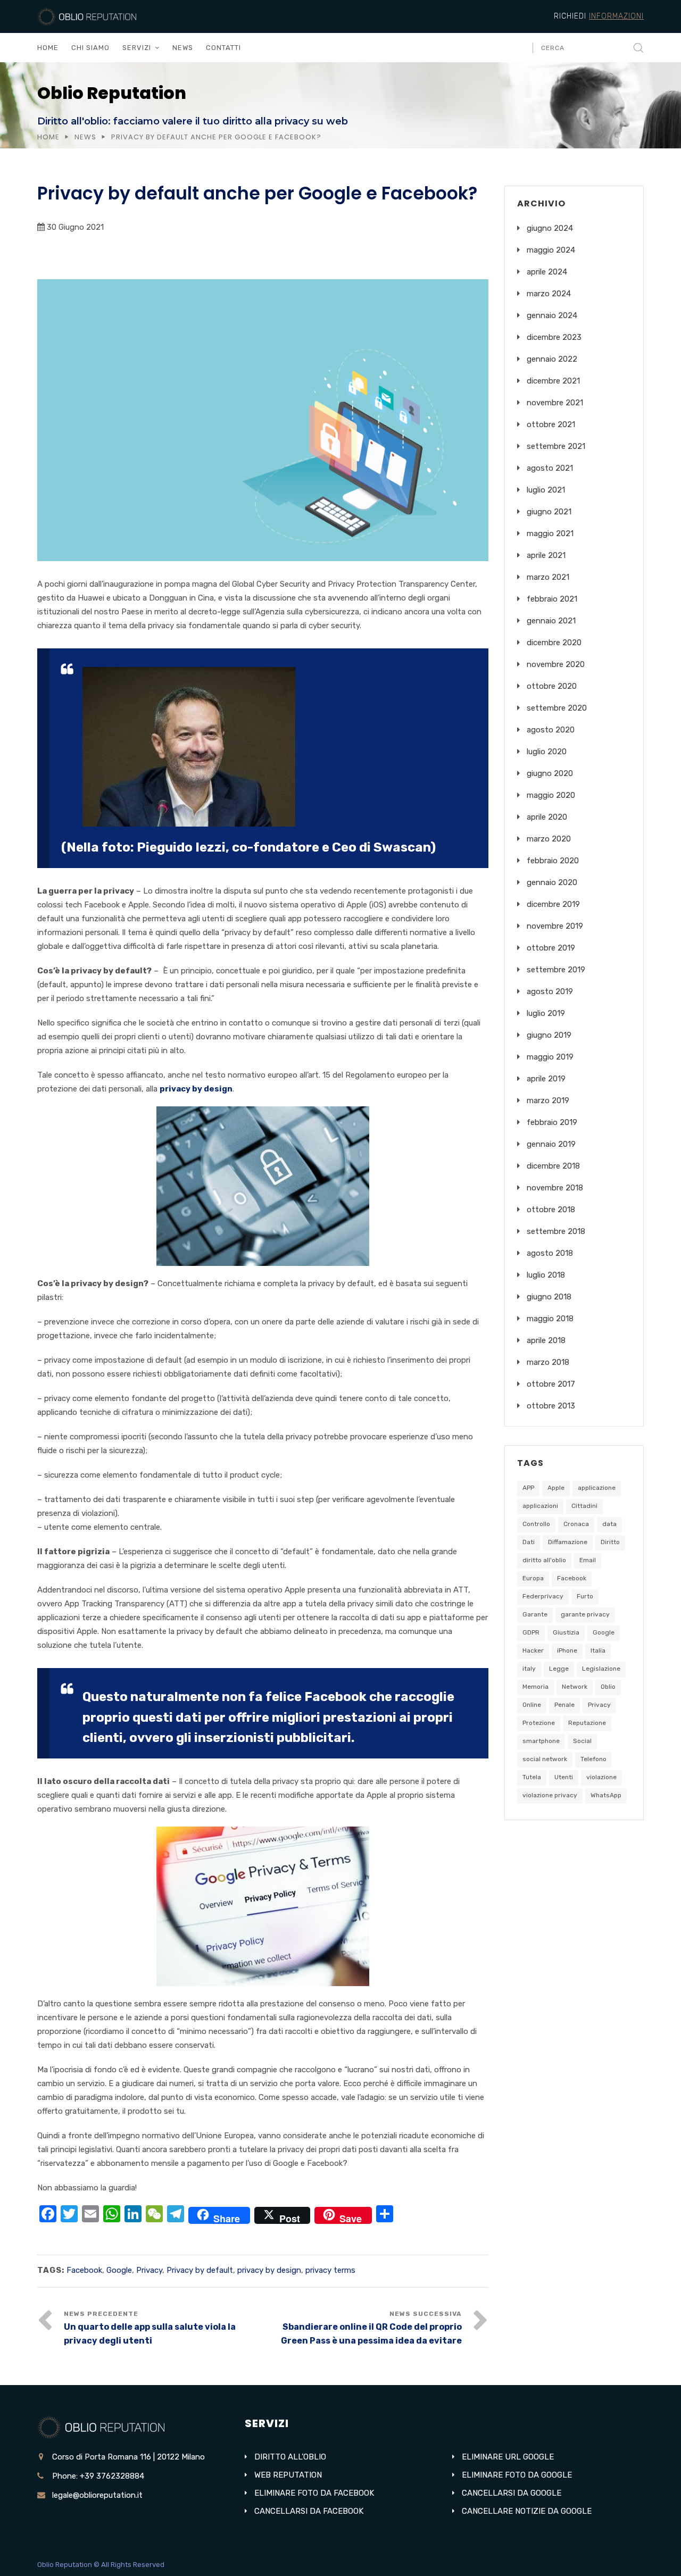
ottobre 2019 (551, 948)
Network (575, 1687)
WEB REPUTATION (288, 2475)
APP (528, 1488)
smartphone (541, 1741)
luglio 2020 (547, 752)
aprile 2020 (547, 817)
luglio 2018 (546, 1275)
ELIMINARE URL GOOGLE (508, 2457)
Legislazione (601, 1669)
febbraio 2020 (553, 861)
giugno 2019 (549, 1035)
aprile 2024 (547, 272)
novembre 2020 (556, 664)
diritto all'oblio (544, 1560)
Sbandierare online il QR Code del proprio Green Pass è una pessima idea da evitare (371, 2334)
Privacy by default (200, 2270)
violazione (601, 1777)
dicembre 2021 (553, 381)
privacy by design (196, 1089)
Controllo (536, 1524)
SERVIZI (137, 48)
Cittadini (584, 1506)
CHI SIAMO (90, 48)
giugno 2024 (550, 228)
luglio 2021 (546, 490)
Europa (533, 1578)
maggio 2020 (551, 795)
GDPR (531, 1632)
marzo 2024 (549, 294)
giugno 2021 (549, 512)
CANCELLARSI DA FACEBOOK (309, 2511)
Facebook (84, 2270)
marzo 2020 (549, 839)
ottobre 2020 (552, 686)
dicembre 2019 (553, 904)
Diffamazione (568, 1542)
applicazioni (540, 1506)
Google (119, 2270)
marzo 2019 (548, 1101)
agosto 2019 (550, 991)
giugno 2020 (550, 773)
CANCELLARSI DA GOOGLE (512, 2493)
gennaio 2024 (552, 315)
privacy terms (330, 2270)
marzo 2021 (548, 577)
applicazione (597, 1488)
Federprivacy (543, 1596)
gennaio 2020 (552, 882)
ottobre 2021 (551, 424)
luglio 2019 (546, 1013)
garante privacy (585, 1614)
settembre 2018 (556, 1231)
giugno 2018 (549, 1297)
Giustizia (566, 1632)
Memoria (535, 1687)
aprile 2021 (546, 555)
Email (588, 1560)
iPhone (567, 1650)
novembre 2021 (555, 403)
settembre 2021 (556, 446)
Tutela (532, 1777)
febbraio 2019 (552, 1122)
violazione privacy (550, 1795)
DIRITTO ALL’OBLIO (290, 2457)
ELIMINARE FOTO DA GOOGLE (517, 2475)
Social (582, 1741)
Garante (535, 1614)
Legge (559, 1669)
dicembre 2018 (553, 1166)
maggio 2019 (550, 1057)
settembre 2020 (557, 708)
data (609, 1524)
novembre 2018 (555, 1188)
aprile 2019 (546, 1079)
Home (48, 137)
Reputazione (587, 1723)
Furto (585, 1596)
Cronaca (576, 1524)
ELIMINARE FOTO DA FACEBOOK (314, 2493)
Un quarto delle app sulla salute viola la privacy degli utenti (150, 2334)
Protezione (539, 1723)
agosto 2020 (551, 730)
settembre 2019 (556, 970)
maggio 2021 (550, 533)
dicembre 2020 (554, 643)
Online (532, 1705)
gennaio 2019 (551, 1144)
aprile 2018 (546, 1340)
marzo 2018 (548, 1362)
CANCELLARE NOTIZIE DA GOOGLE (527, 2511)
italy (529, 1669)
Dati (529, 1542)
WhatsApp (606, 1795)
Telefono (593, 1759)
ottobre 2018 (551, 1210)
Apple (556, 1488)
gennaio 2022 (552, 359)
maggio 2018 (550, 1319)
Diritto (610, 1542)
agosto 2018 (550, 1253)
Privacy (149, 2270)
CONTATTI (223, 48)
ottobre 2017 (551, 1384)
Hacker (533, 1650)
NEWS (183, 48)
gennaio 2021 (551, 621)
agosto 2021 (550, 468)
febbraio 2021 (552, 599)
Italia (598, 1650)
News (85, 137)
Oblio (608, 1687)
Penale (564, 1705)
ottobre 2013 (551, 1406)
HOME (48, 48)
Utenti (564, 1777)
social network (545, 1759)
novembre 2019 (555, 926)
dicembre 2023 (554, 337)
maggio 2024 (551, 250)
